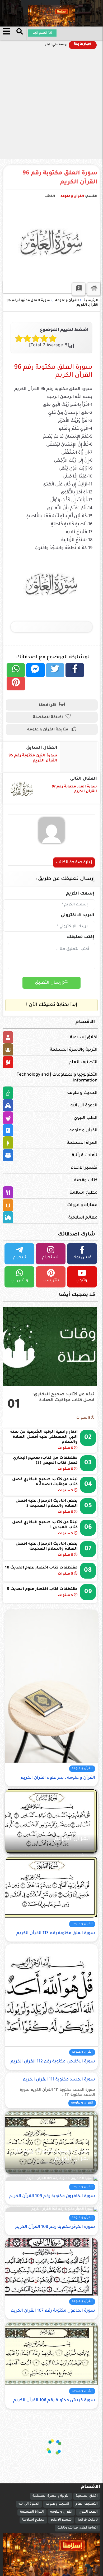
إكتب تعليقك (81, 937)
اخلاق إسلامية (84, 1037)
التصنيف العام (83, 1062)
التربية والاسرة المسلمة (74, 1050)
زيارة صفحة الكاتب (74, 862)
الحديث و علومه (82, 1093)
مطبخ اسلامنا (83, 1193)
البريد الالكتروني (78, 915)
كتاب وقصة (86, 1180)
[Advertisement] (51, 105)
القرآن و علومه (72, 196)
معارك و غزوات (82, 1205)
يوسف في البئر (56, 45)
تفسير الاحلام (84, 1168)
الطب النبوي (86, 1118)
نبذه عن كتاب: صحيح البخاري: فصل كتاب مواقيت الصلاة (63, 1397)
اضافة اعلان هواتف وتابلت (78, 2528)
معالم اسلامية (83, 1218)
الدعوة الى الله (84, 1106)
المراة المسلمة (82, 1143)
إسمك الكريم (80, 894)
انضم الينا (40, 33)
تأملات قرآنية (85, 1155)
